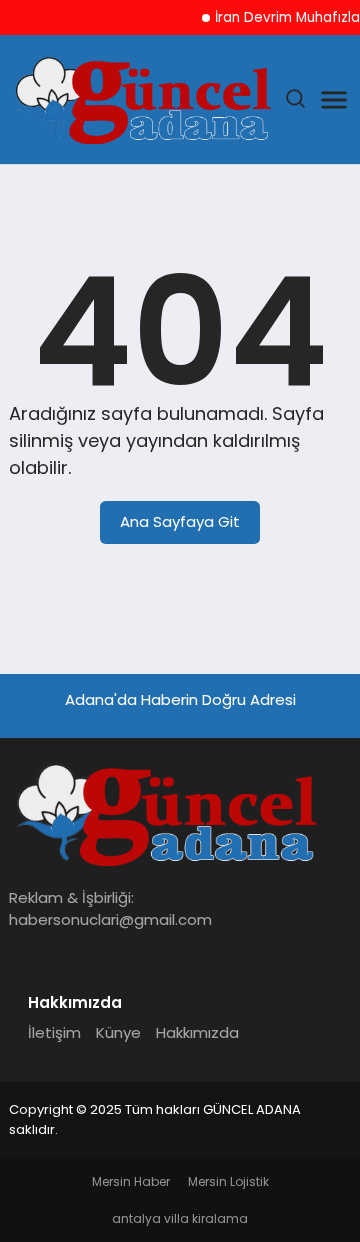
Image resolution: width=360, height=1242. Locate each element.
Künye (118, 1032)
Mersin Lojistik (228, 1181)
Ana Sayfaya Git (180, 521)
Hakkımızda (197, 1032)
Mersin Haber (131, 1181)
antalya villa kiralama (180, 1218)
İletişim (54, 1032)
